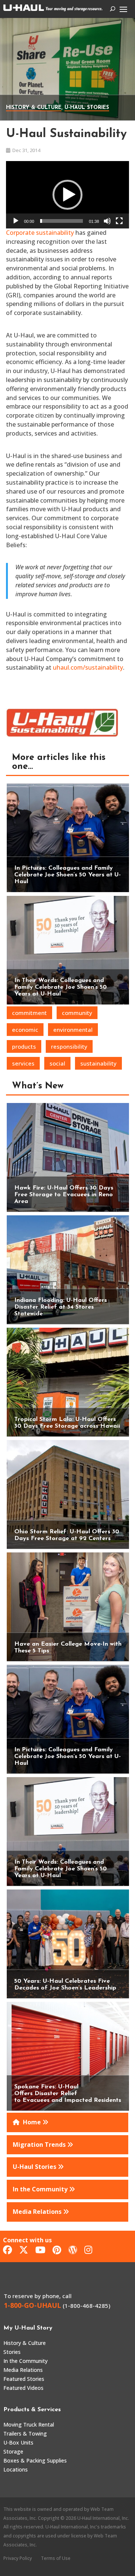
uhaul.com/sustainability (88, 667)
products (24, 1046)
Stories (12, 2352)
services (23, 1063)
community (77, 1013)
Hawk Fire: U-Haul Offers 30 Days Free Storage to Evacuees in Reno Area (64, 1195)
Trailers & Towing (25, 2433)
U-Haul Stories (87, 108)
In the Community (25, 2361)
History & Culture (34, 108)
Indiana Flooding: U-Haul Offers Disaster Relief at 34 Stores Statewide (61, 1307)
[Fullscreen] (119, 221)
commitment (29, 1013)
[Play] (16, 221)
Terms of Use (56, 2558)
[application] (67, 195)
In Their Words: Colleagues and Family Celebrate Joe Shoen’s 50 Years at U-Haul (61, 987)
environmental (73, 1030)
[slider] (61, 221)
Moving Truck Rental (29, 2425)
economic (25, 1030)
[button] (67, 195)
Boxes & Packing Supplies (35, 2460)
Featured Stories (24, 2379)
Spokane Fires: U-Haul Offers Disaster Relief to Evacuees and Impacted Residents (68, 2094)
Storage (13, 2451)
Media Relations (23, 2370)
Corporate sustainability (40, 233)
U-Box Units (18, 2442)
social (57, 1063)
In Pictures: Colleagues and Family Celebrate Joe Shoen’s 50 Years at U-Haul (67, 875)
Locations (16, 2469)
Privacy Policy (18, 2558)
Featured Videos (23, 2388)
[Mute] (107, 221)
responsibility (69, 1046)
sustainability (98, 1063)
